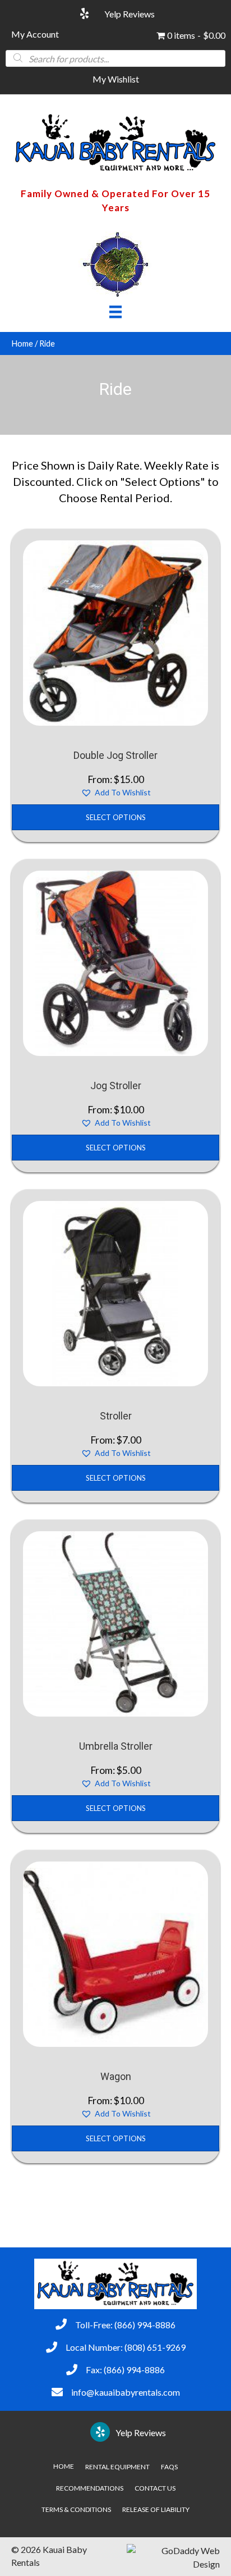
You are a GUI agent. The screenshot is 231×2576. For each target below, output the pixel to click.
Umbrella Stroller (116, 1746)
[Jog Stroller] (115, 962)
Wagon (116, 2076)
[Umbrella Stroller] (115, 1622)
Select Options (116, 817)
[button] (116, 793)
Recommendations (90, 2488)
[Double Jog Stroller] (115, 632)
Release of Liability (156, 2509)
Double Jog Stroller (115, 755)
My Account (35, 34)
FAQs (169, 2467)
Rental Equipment (117, 2467)
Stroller (116, 1416)
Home (22, 343)
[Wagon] (115, 1953)
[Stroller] (115, 1292)
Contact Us (155, 2488)
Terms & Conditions (76, 2509)
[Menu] (115, 311)
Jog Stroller (116, 1086)
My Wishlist (116, 79)
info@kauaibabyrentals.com (126, 2392)
